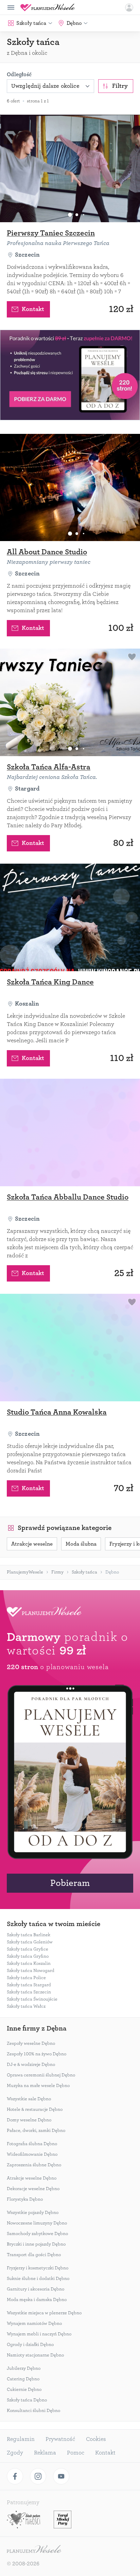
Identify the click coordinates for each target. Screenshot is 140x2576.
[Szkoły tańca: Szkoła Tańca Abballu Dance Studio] (70, 1132)
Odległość (19, 75)
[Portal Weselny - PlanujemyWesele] (48, 7)
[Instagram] (38, 2476)
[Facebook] (15, 2476)
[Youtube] (61, 2476)
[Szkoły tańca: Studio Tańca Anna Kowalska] (70, 1348)
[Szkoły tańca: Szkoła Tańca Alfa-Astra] (70, 702)
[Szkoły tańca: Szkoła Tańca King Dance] (70, 917)
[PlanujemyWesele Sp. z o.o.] (34, 2550)
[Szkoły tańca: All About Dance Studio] (70, 488)
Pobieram (70, 1883)
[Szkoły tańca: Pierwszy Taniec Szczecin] (70, 168)
